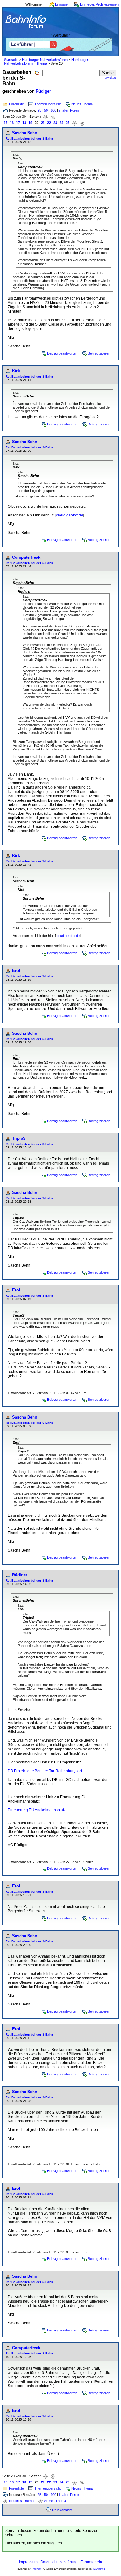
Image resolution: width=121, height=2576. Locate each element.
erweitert (110, 78)
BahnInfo (99, 2569)
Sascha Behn (25, 133)
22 (49, 123)
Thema (42, 63)
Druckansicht (62, 2510)
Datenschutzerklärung (59, 2562)
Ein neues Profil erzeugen (99, 4)
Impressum (28, 2562)
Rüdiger (43, 91)
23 (55, 123)
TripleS (19, 1138)
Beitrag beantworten (62, 353)
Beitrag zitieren (99, 353)
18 (24, 123)
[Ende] (82, 123)
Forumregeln (91, 2562)
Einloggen (62, 4)
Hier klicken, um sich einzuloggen (34, 2543)
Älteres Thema (55, 2501)
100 (53, 110)
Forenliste (16, 104)
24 (61, 123)
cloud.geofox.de (70, 515)
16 (12, 123)
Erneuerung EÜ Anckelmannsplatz (37, 1810)
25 (39, 110)
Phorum (37, 2569)
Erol (16, 971)
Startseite (11, 60)
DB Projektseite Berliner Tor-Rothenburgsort (45, 1771)
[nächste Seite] (74, 123)
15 (6, 123)
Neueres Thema (21, 2501)
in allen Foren (69, 110)
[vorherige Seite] (53, 117)
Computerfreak (26, 557)
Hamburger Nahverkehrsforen (45, 60)
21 (43, 123)
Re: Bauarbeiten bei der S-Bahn (29, 138)
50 (46, 110)
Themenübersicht (48, 104)
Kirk (16, 371)
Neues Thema (82, 104)
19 (30, 123)
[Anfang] (46, 117)
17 (18, 123)
